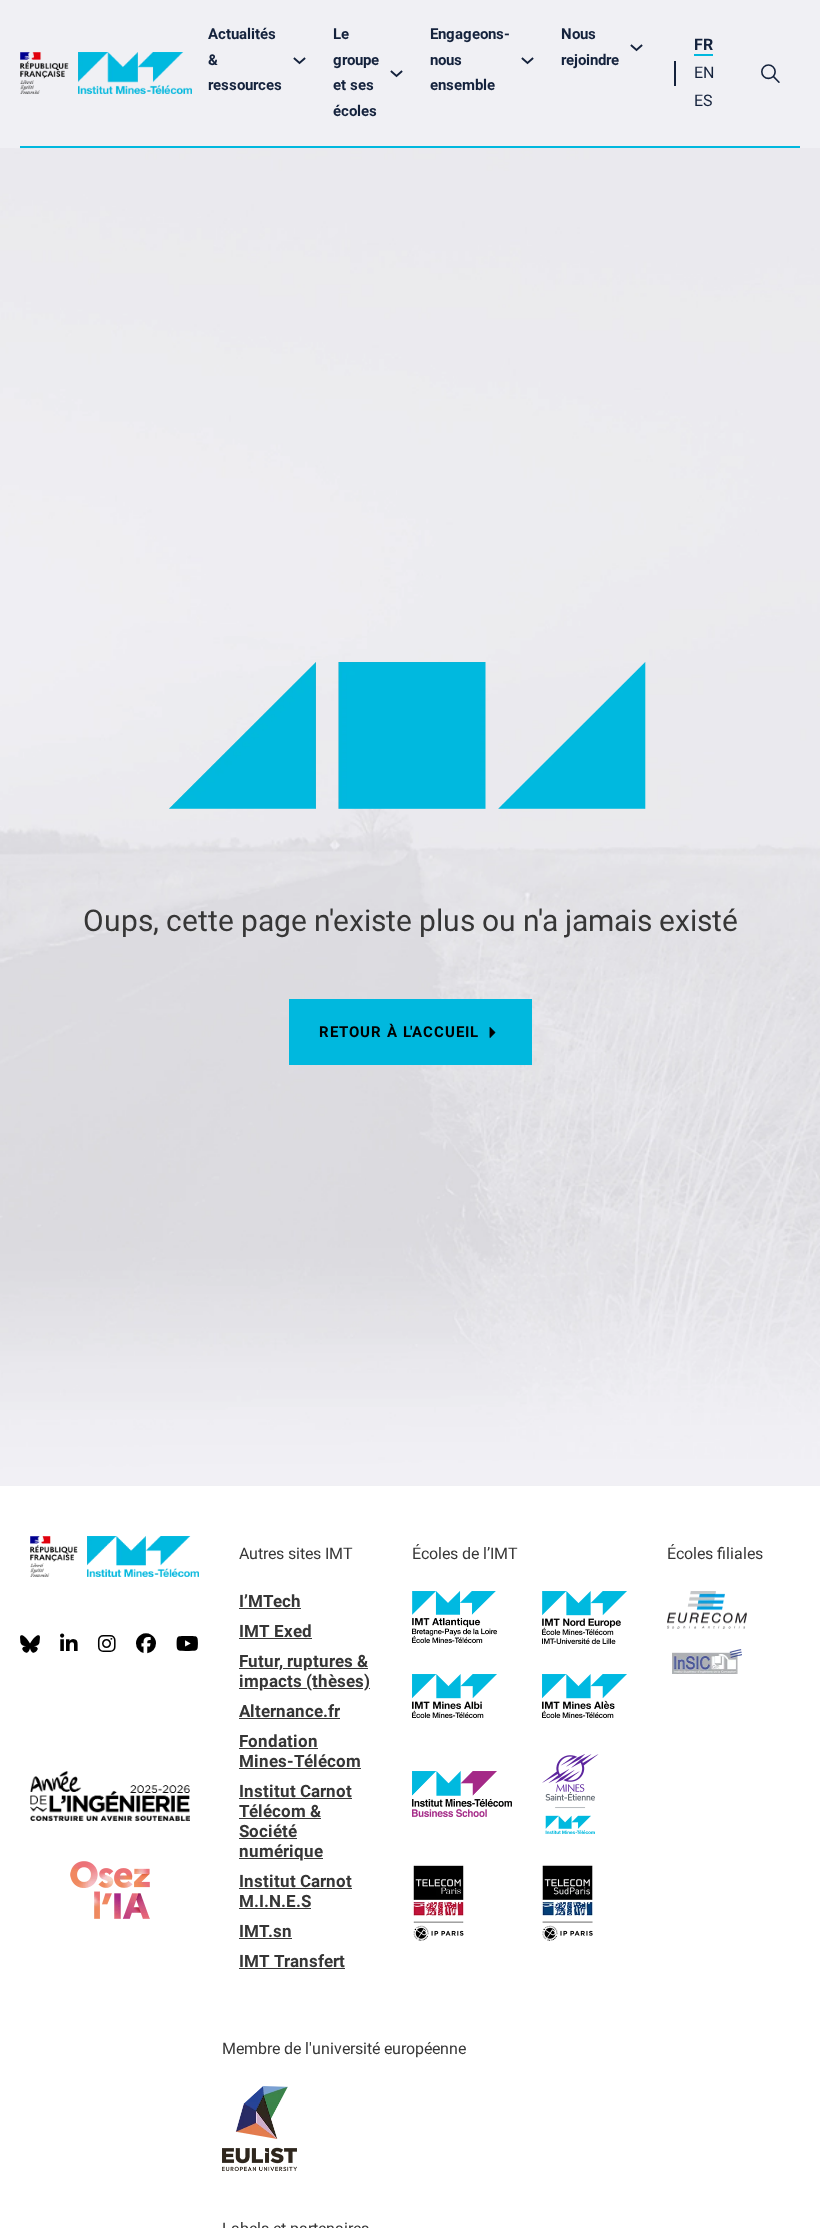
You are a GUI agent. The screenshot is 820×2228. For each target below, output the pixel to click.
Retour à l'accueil (399, 1032)
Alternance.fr (289, 1711)
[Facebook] (146, 1644)
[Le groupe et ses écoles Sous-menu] (401, 73)
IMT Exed (275, 1631)
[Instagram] (107, 1644)
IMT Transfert (292, 1961)
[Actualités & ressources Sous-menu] (304, 60)
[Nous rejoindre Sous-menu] (641, 47)
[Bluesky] (30, 1644)
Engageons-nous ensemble (470, 59)
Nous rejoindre (590, 47)
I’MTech (270, 1601)
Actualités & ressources (245, 59)
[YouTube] (187, 1644)
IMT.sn (265, 1931)
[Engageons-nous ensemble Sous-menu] (532, 60)
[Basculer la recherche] (770, 73)
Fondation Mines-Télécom (300, 1751)
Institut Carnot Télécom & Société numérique (295, 1821)
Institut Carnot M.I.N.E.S (295, 1891)
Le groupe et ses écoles (356, 72)
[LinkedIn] (69, 1644)
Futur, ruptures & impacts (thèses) (304, 1671)
